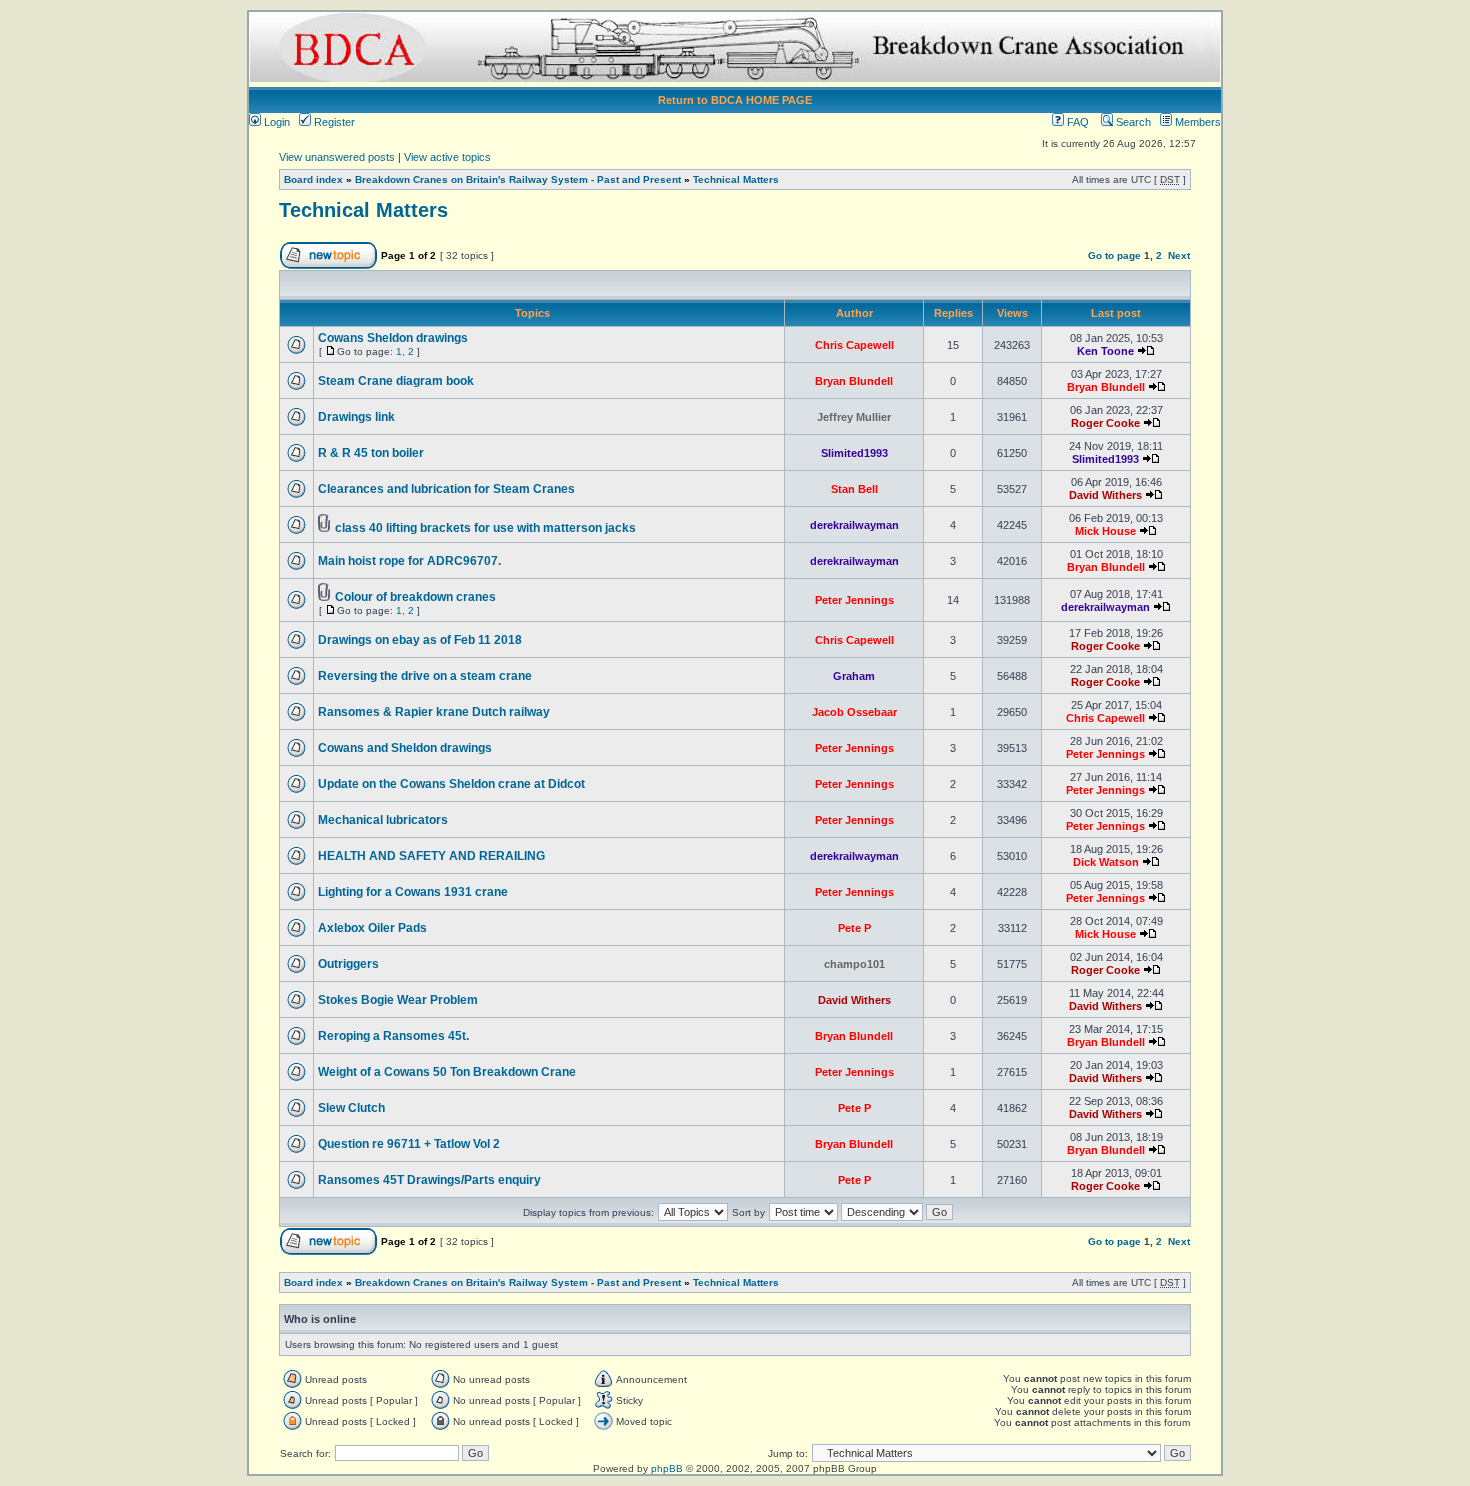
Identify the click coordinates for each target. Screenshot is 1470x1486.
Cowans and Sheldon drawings (405, 748)
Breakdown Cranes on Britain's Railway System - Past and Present (518, 179)
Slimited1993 (854, 453)
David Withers (1105, 495)
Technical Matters (736, 179)
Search (1132, 122)
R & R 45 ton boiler (371, 453)
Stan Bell (854, 489)
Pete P (854, 928)
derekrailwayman (854, 525)
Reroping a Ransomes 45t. (393, 1036)
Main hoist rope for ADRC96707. (409, 561)
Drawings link (356, 417)
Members (1196, 122)
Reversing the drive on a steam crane (425, 676)
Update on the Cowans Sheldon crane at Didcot (451, 784)
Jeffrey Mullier (854, 417)
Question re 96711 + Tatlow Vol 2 (409, 1144)
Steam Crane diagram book (396, 381)
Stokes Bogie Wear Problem (398, 1000)
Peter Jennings (854, 600)
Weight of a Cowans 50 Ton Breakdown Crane (447, 1072)
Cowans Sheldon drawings (393, 338)
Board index (313, 179)
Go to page (1114, 255)
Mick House (1105, 531)
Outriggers (348, 964)
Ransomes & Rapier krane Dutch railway (434, 712)
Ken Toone (1105, 351)
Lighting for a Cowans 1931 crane (413, 892)
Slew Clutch (351, 1108)
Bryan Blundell (854, 381)
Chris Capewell (854, 345)
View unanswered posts (337, 157)
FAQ (1076, 122)
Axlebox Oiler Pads (372, 928)
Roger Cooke (1105, 423)
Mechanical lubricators (383, 820)
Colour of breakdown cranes (415, 597)
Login (275, 122)
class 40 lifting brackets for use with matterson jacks (485, 528)
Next (1179, 255)
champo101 (854, 964)
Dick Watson (1106, 862)
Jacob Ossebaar (854, 712)
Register (333, 122)
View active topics (447, 157)
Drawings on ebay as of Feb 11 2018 (420, 640)
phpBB (667, 1468)
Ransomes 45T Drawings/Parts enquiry (429, 1180)
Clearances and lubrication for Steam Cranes (446, 489)
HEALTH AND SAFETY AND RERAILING (431, 856)
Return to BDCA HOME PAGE (735, 100)
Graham (854, 676)
